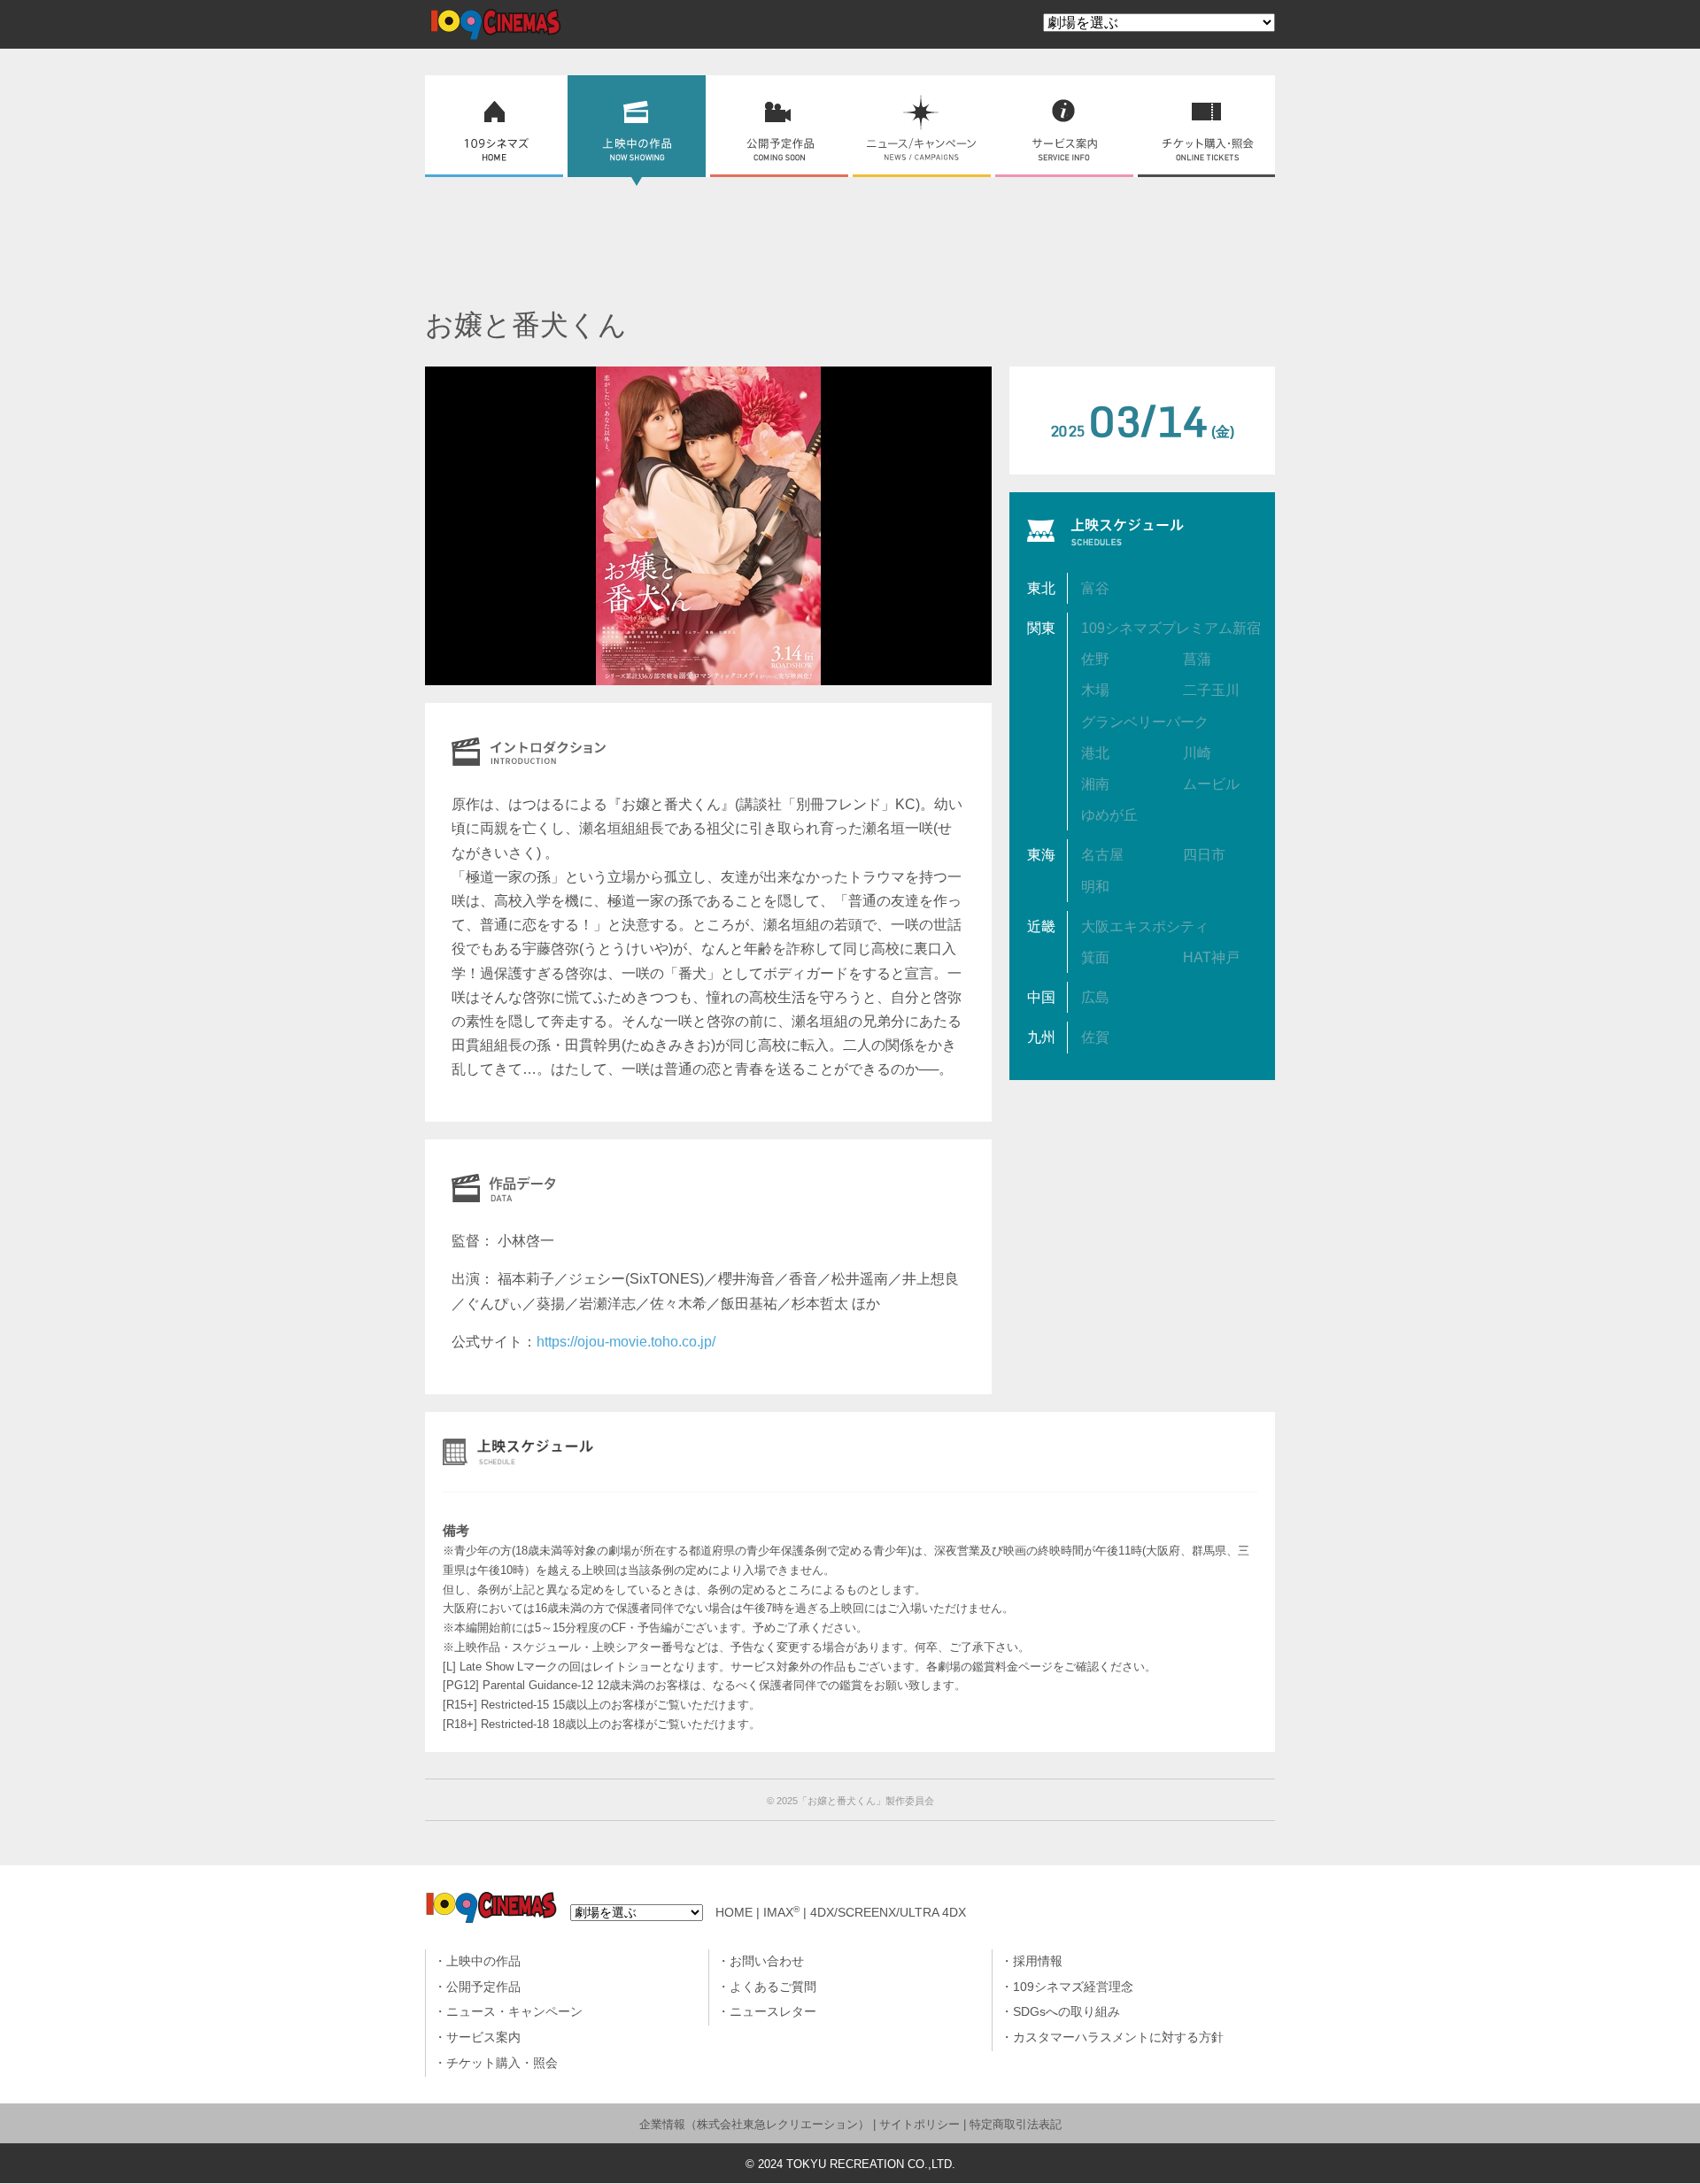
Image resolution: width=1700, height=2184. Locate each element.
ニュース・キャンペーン (514, 2012)
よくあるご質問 (773, 1987)
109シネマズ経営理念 (1073, 1987)
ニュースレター (773, 2012)
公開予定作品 (483, 1987)
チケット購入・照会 (502, 2063)
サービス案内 (483, 2037)
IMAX (781, 1913)
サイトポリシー (920, 2124)
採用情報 (1038, 1961)
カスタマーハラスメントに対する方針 (1118, 2037)
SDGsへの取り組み (1066, 2012)
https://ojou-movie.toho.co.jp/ (626, 1342)
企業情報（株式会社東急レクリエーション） (754, 2124)
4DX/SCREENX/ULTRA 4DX (888, 1913)
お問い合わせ (767, 1961)
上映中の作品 (483, 1961)
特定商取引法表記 (1016, 2124)
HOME (734, 1913)
